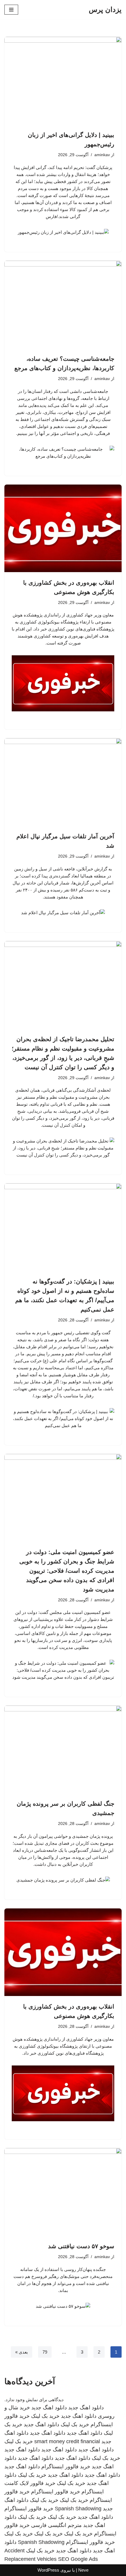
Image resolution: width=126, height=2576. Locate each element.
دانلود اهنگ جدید (86, 2408)
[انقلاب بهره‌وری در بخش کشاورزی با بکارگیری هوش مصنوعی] (63, 528)
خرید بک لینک (45, 2416)
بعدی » (22, 2352)
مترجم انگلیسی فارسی (56, 2525)
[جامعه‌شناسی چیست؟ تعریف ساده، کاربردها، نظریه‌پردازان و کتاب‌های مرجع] (63, 304)
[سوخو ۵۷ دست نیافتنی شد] (63, 2192)
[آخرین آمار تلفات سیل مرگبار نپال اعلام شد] (63, 782)
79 (45, 2352)
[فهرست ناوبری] (11, 10)
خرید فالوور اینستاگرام (66, 2467)
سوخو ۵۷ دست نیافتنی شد (81, 2246)
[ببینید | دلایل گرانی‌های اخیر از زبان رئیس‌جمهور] (63, 81)
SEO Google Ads (78, 2559)
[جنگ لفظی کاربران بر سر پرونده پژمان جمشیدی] (63, 1749)
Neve (83, 2570)
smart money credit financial (67, 2441)
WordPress (48, 2570)
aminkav (102, 155)
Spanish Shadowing (78, 2509)
